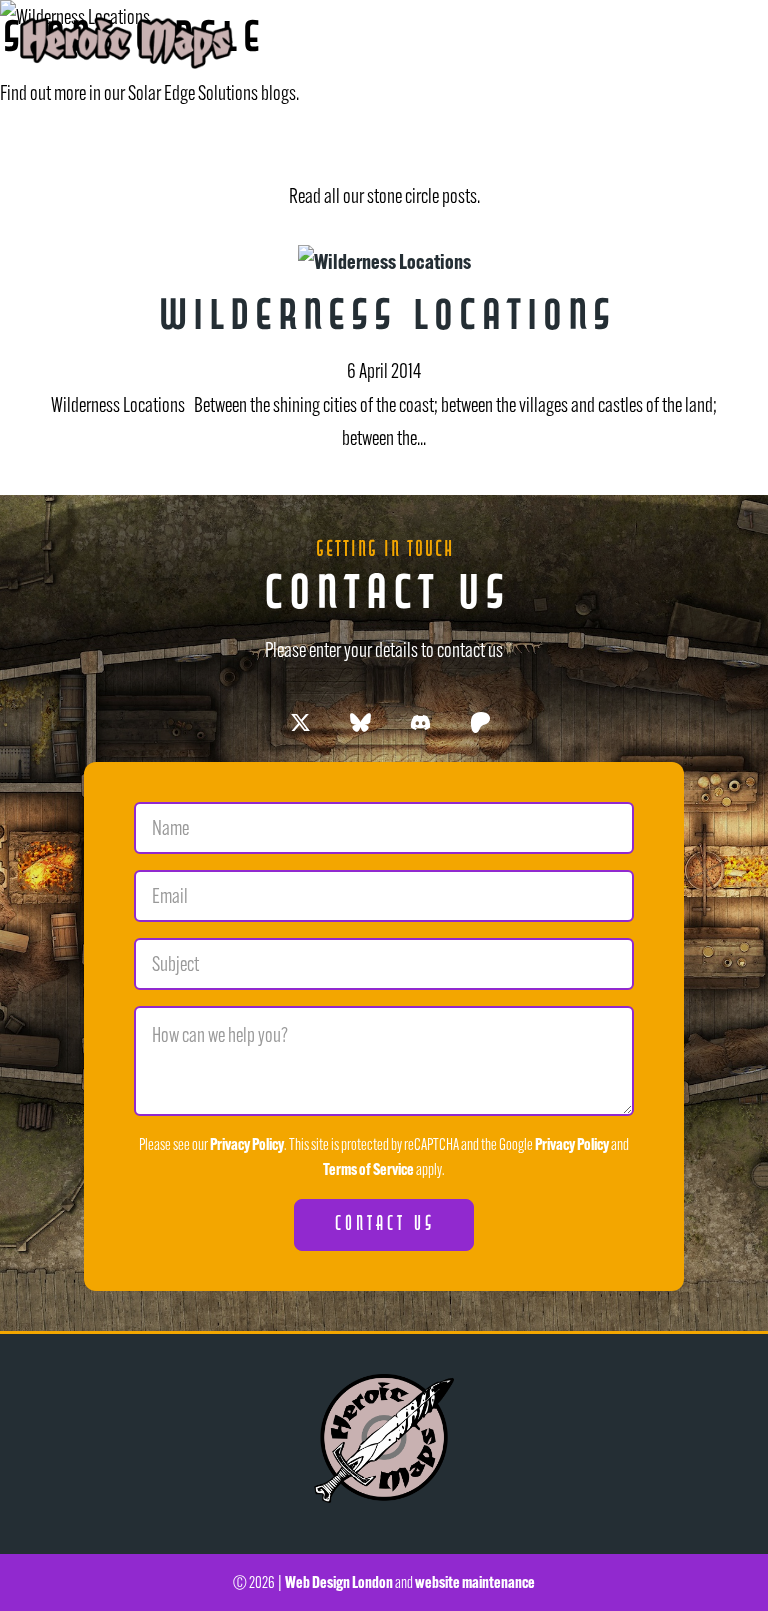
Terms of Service (368, 1169)
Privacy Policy (247, 1144)
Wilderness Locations (384, 320)
